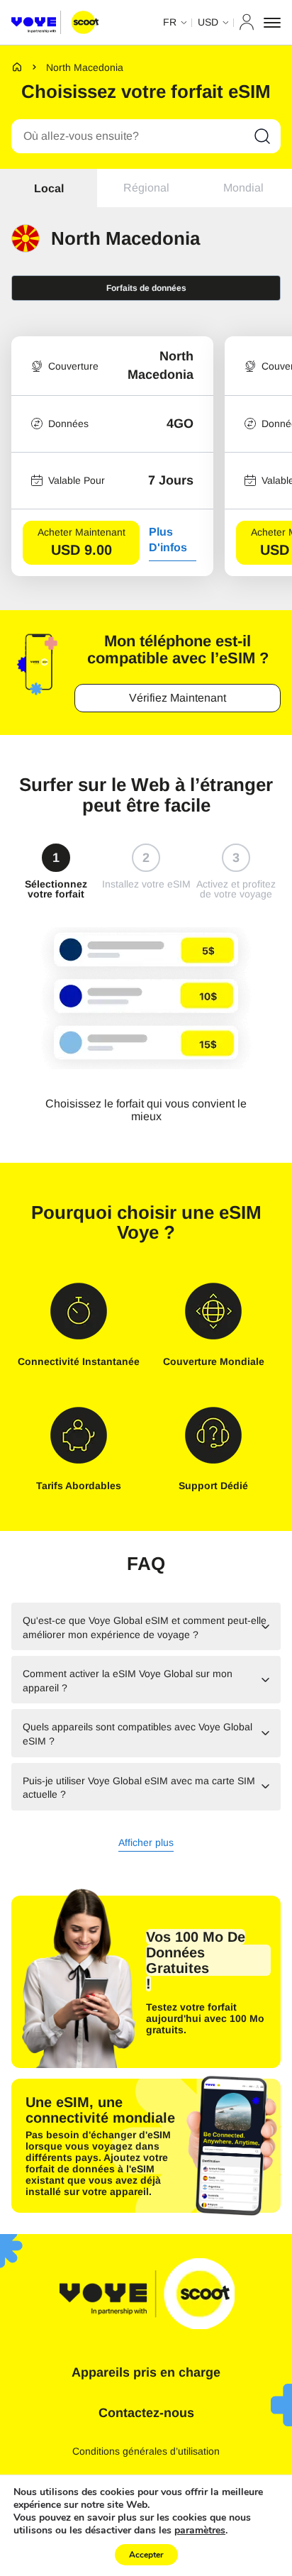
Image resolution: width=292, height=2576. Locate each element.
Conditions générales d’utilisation (146, 2451)
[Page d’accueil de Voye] (55, 23)
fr (170, 22)
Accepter (146, 2555)
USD (208, 22)
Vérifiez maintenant (178, 698)
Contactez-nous (146, 2413)
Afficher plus (146, 1843)
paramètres (200, 2531)
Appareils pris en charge (146, 2372)
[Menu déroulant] (272, 23)
